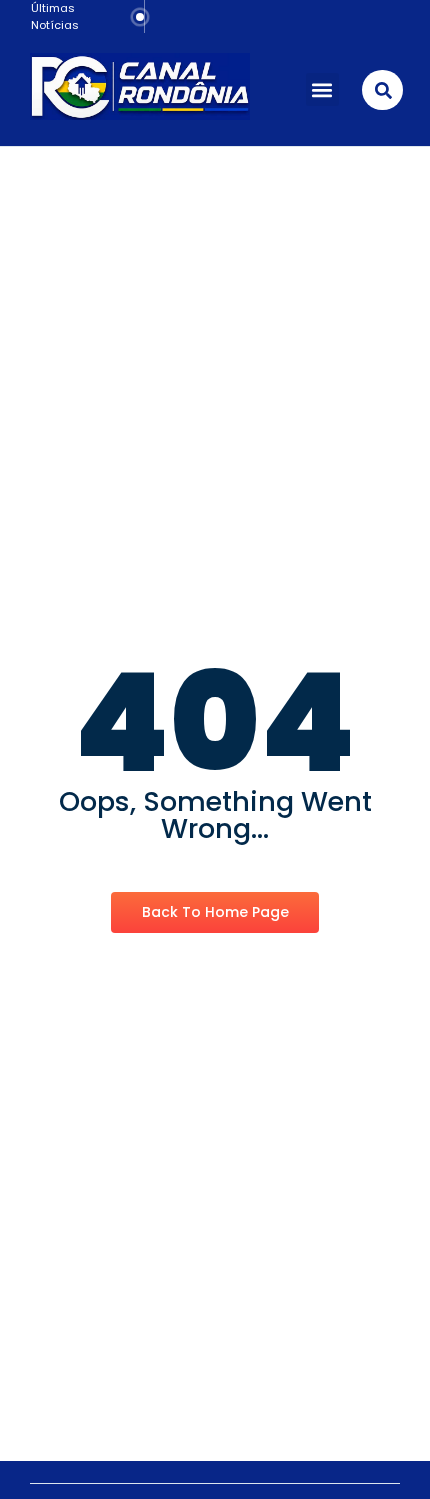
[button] (322, 89)
